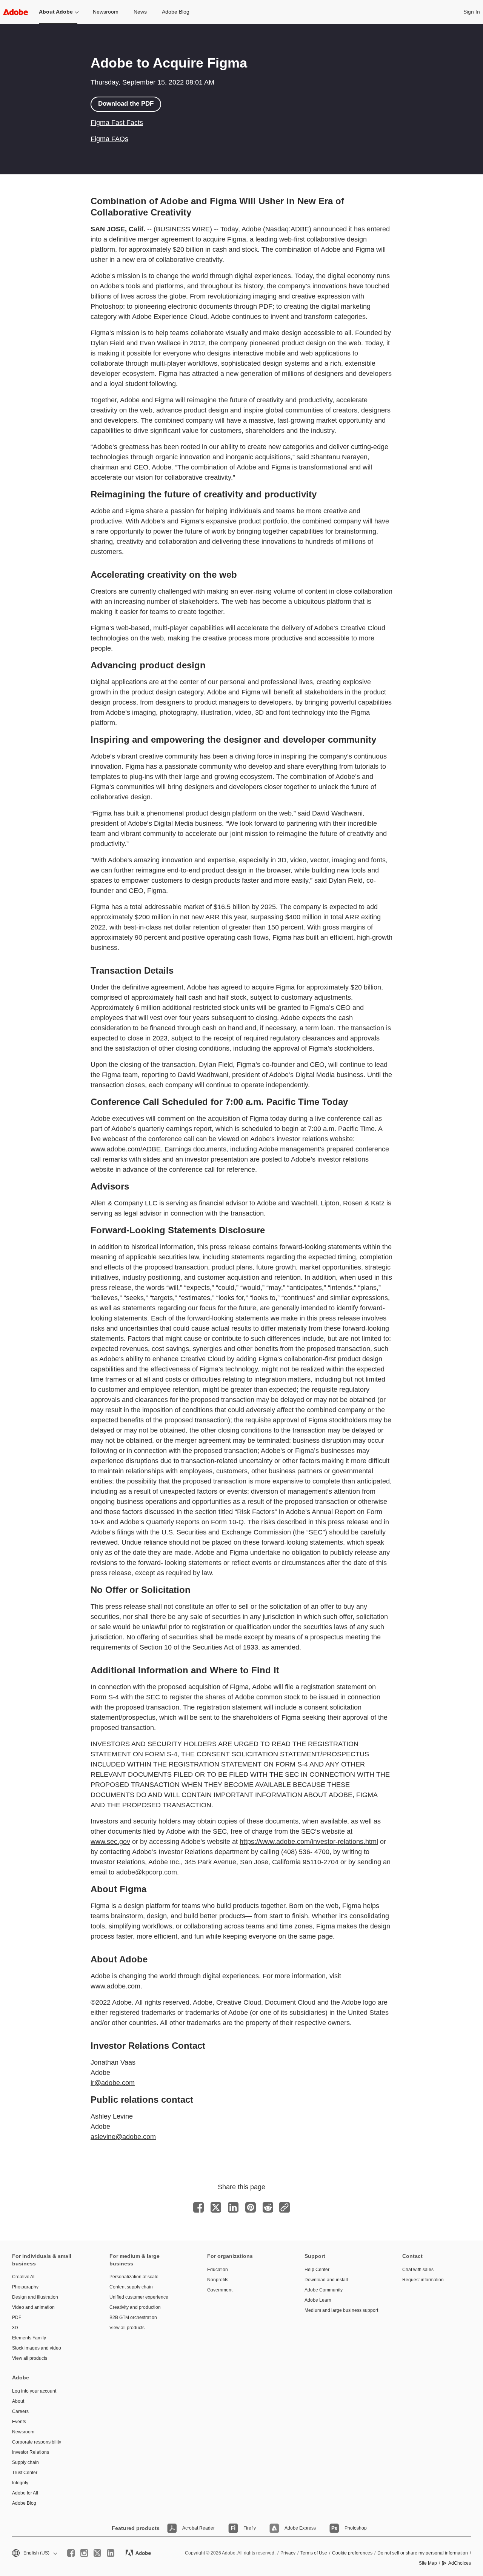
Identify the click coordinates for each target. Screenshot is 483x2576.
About (18, 2401)
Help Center (317, 2270)
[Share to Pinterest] (251, 2207)
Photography (25, 2287)
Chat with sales (418, 2270)
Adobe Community (324, 2290)
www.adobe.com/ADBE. (127, 1149)
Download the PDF (126, 104)
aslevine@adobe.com (123, 2137)
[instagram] (84, 2553)
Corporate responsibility (37, 2442)
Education (218, 2270)
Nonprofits (218, 2280)
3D (15, 2328)
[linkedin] (111, 2553)
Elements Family (29, 2338)
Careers (20, 2411)
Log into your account (34, 2391)
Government (220, 2290)
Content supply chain (131, 2287)
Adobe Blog (176, 12)
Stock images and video (37, 2348)
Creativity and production (135, 2307)
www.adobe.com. (116, 1986)
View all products (30, 2358)
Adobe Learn (318, 2300)
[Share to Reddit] (268, 2207)
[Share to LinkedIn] (233, 2207)
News (140, 12)
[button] (34, 2553)
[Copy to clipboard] (285, 2207)
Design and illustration (35, 2297)
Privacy (288, 2553)
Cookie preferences (352, 2553)
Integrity (20, 2483)
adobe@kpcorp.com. (148, 1872)
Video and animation (33, 2307)
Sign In (472, 12)
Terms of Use (314, 2553)
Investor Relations (31, 2452)
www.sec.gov (110, 1842)
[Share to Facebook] (198, 2207)
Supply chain (25, 2462)
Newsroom (106, 12)
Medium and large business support (341, 2310)
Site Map (428, 2563)
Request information (423, 2280)
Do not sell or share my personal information (423, 2553)
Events (19, 2422)
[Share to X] (216, 2207)
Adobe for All (25, 2493)
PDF (17, 2317)
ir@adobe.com (113, 2083)
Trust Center (25, 2473)
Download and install (326, 2280)
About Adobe (56, 12)
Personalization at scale (134, 2277)
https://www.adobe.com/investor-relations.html (309, 1842)
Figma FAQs (109, 139)
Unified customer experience (139, 2297)
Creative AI (23, 2277)
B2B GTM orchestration (133, 2317)
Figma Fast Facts (117, 123)
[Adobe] (15, 12)
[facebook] (71, 2553)
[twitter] (97, 2553)
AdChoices (460, 2563)
